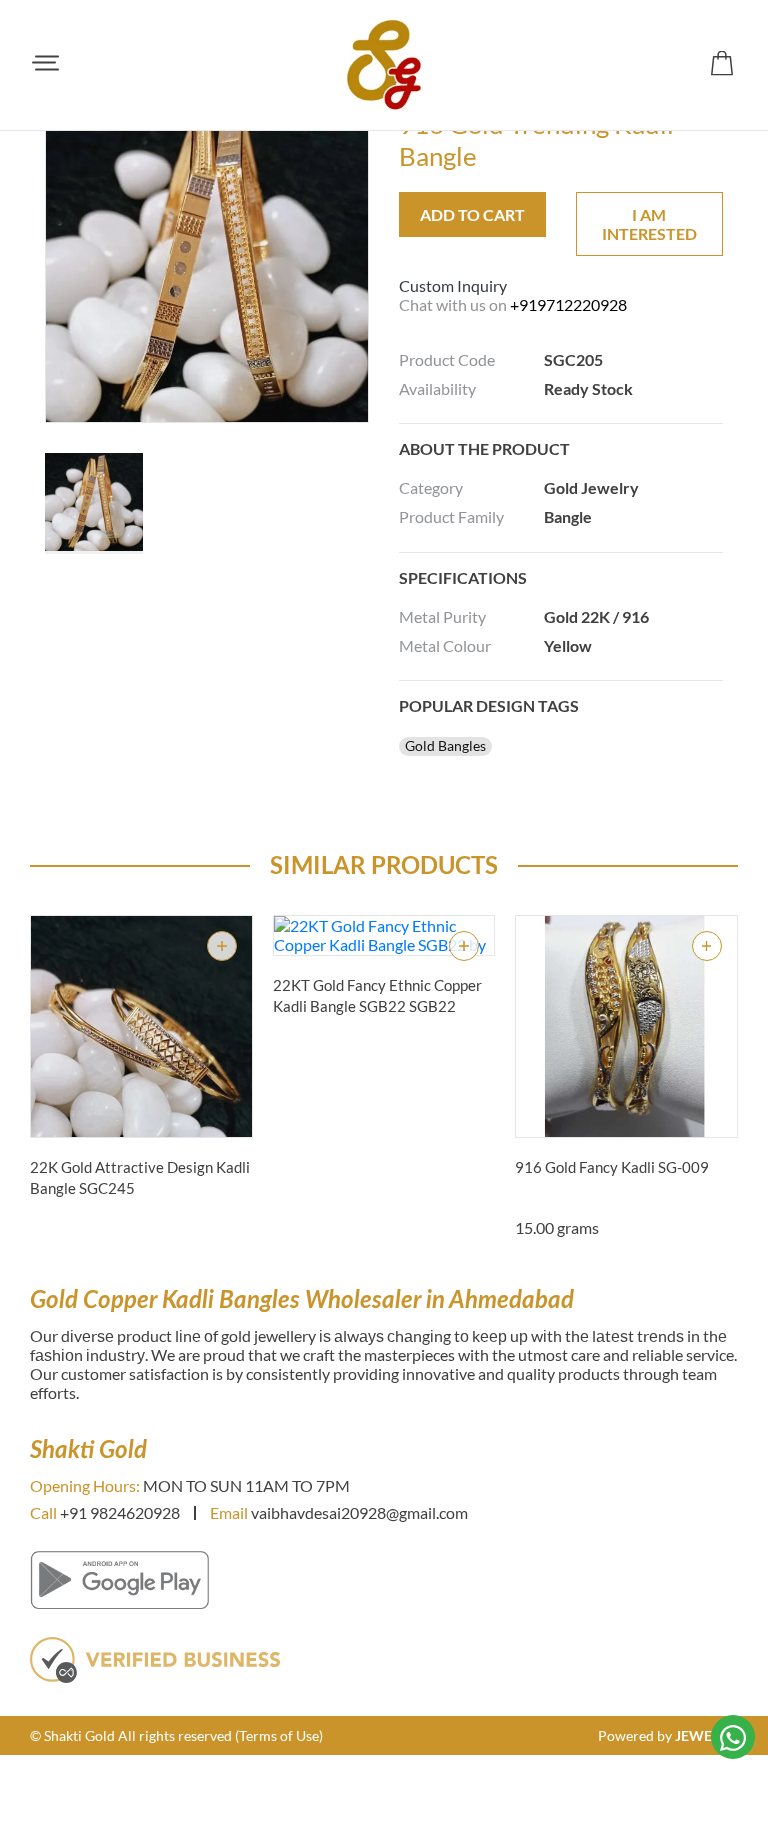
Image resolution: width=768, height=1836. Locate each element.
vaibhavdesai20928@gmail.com (359, 1512)
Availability (437, 388)
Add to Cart (472, 214)
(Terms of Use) (279, 1735)
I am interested (649, 224)
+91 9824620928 (120, 1512)
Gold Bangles (445, 746)
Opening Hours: (85, 1485)
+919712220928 (568, 304)
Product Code (447, 359)
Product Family (451, 516)
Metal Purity (442, 616)
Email (229, 1512)
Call (43, 1512)
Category (431, 487)
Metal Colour (445, 645)
